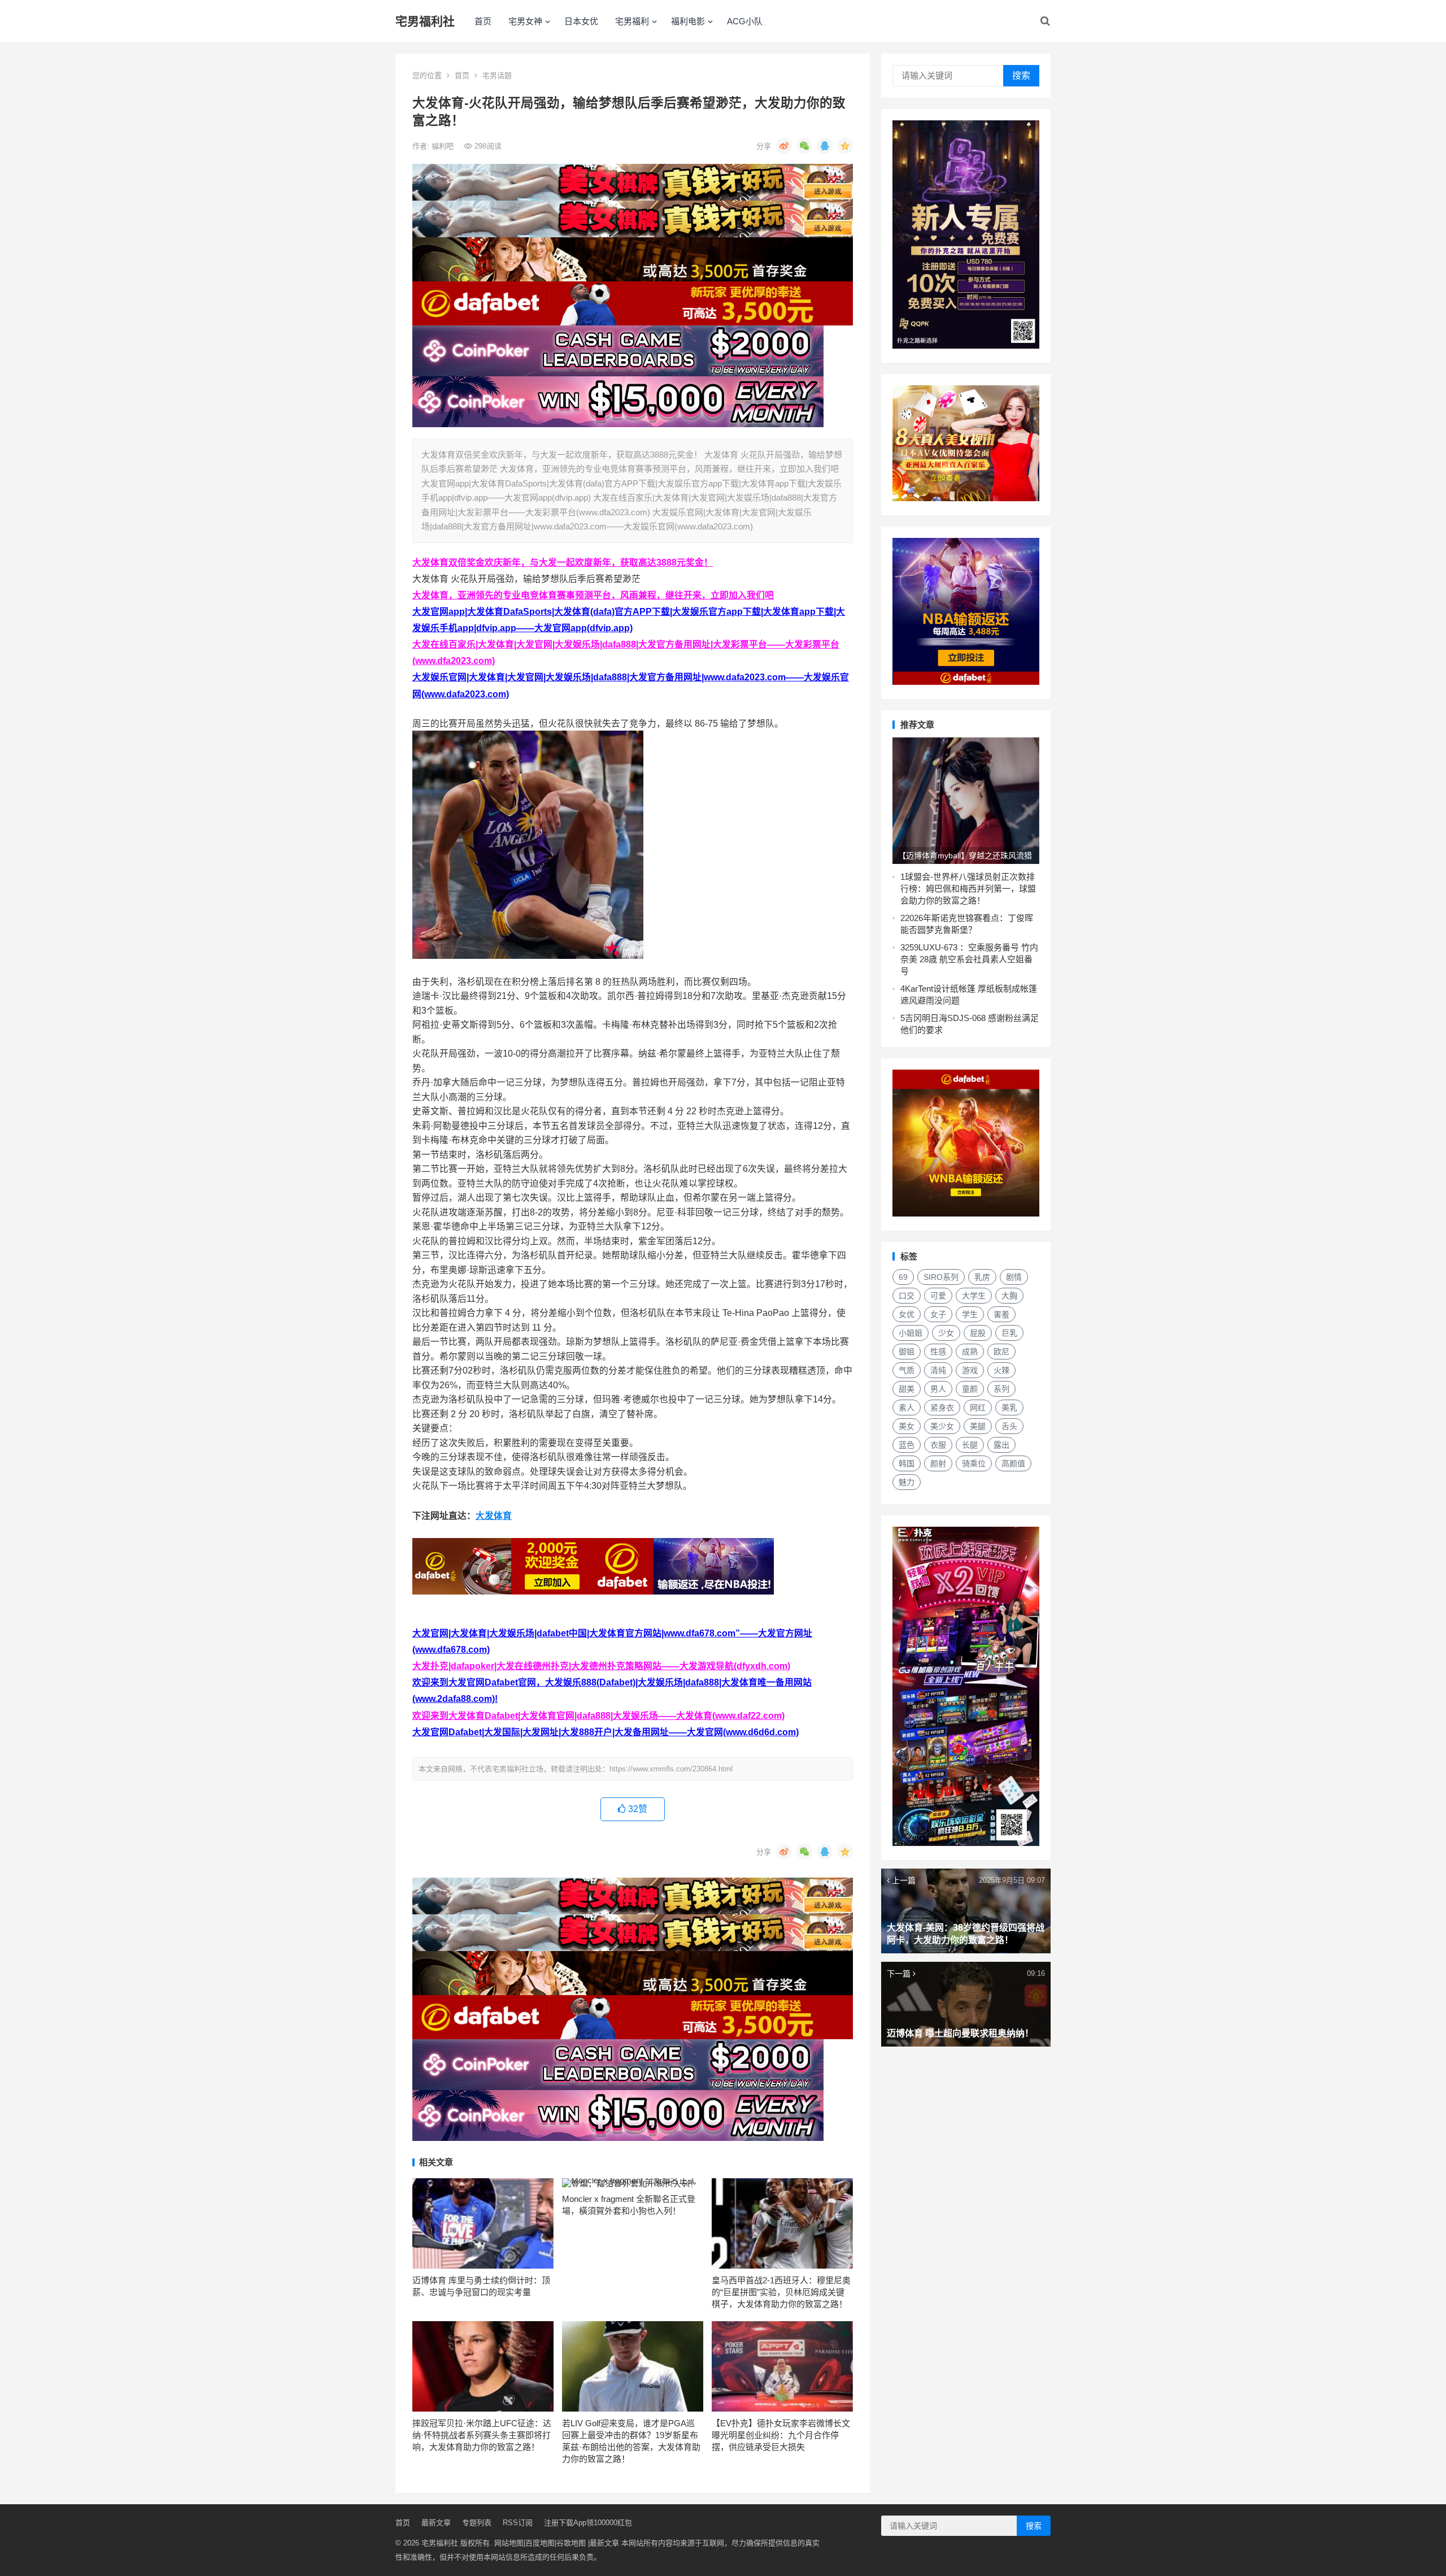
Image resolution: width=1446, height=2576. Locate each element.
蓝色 (907, 1445)
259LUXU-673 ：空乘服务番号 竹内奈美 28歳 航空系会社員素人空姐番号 (969, 959)
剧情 (1014, 1277)
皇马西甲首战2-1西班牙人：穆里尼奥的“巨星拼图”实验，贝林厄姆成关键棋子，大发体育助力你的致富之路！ (781, 2292)
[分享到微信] (804, 146)
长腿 (970, 1445)
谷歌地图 (571, 2543)
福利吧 (444, 146)
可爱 (938, 1296)
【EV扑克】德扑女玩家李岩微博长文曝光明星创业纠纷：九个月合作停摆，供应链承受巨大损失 (781, 2435)
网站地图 (509, 2543)
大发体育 (494, 1516)
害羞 (1001, 1314)
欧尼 (1001, 1352)
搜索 (1021, 75)
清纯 (938, 1370)
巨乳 (1009, 1333)
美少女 (942, 1426)
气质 (907, 1370)
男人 (938, 1389)
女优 (907, 1314)
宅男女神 (525, 21)
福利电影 (688, 21)
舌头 (1009, 1426)
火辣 (1001, 1370)
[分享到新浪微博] (784, 146)
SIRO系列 (941, 1277)
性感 (938, 1352)
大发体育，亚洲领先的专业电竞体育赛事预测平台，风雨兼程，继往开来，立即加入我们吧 (593, 595)
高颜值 (1013, 1463)
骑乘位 (974, 1463)
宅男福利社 (425, 21)
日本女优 (581, 21)
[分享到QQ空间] (845, 146)
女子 (938, 1314)
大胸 (1009, 1296)
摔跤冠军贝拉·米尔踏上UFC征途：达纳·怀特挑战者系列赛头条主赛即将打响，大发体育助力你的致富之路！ (482, 2435)
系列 (1001, 1389)
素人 (907, 1408)
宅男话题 (497, 75)
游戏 (970, 1370)
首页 (483, 21)
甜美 (907, 1389)
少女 (946, 1333)
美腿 (978, 1426)
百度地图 (540, 2543)
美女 (907, 1426)
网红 (978, 1408)
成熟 (970, 1352)
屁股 (978, 1333)
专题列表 (477, 2523)
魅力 (907, 1482)
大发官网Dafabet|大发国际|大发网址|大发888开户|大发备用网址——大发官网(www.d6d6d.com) (606, 1732)
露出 (1001, 1445)
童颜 (970, 1389)
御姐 (907, 1352)
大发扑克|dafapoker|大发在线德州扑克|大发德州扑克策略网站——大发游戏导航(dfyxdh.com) (601, 1666)
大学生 (974, 1296)
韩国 (907, 1463)
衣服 (938, 1445)
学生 (970, 1314)
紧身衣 (942, 1408)
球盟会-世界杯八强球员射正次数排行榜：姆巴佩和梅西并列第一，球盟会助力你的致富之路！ (968, 889)
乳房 (982, 1277)
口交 (907, 1296)
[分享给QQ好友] (825, 146)
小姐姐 (911, 1333)
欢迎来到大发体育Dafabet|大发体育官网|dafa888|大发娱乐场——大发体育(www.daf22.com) (598, 1716)
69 (903, 1277)
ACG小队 (745, 21)
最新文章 (436, 2523)
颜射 (938, 1463)
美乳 (1009, 1408)
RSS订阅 (518, 2523)
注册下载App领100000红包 (588, 2523)
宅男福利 (632, 21)
